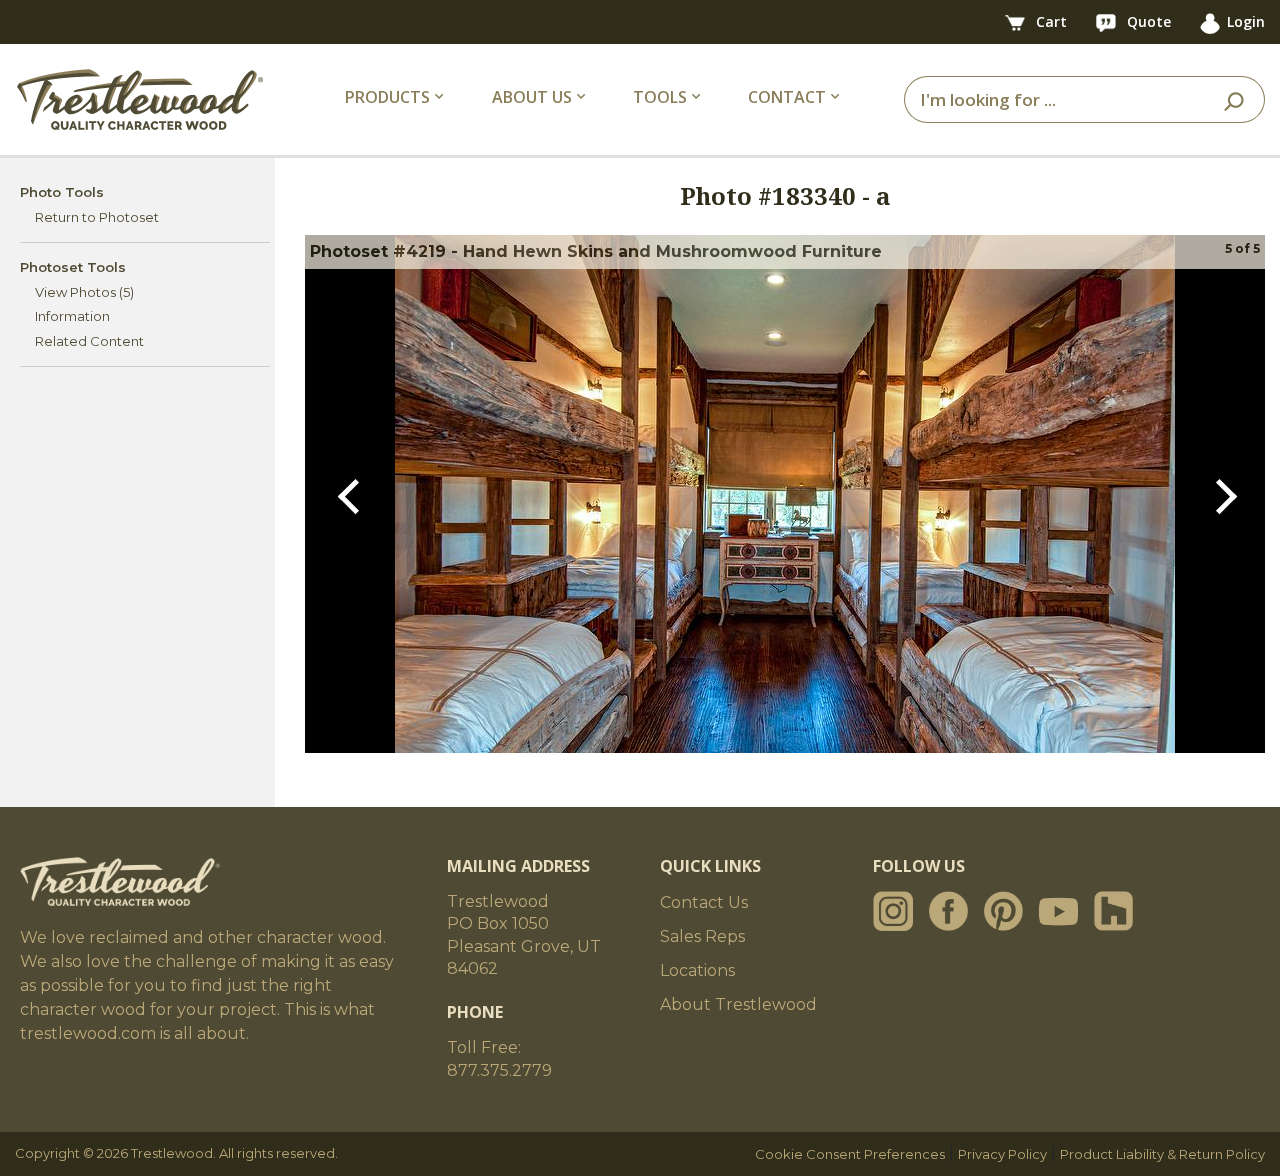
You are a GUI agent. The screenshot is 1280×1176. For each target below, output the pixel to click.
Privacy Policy (1002, 1154)
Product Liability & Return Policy (1162, 1154)
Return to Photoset (97, 217)
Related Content (89, 341)
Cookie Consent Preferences (850, 1154)
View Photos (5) (84, 292)
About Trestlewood (738, 1004)
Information (72, 316)
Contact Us (704, 902)
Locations (697, 970)
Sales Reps (702, 936)
